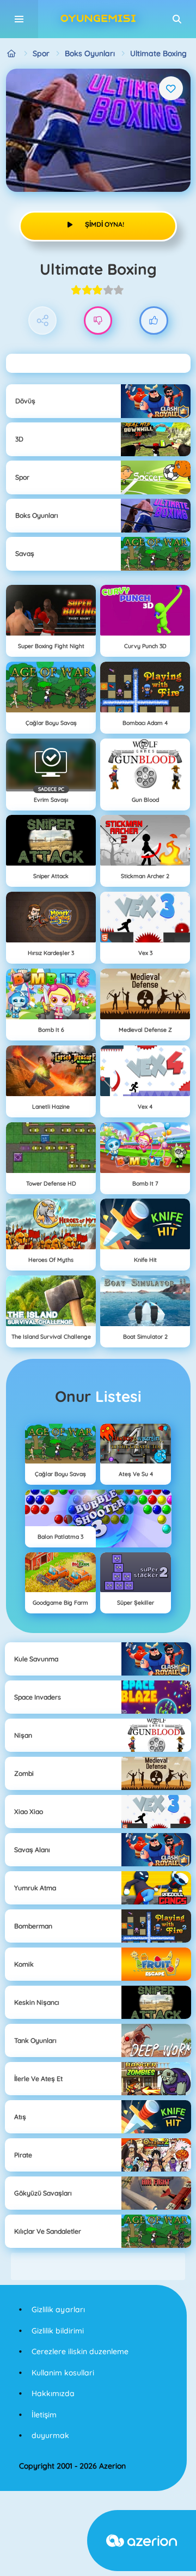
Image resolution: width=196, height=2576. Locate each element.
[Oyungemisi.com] (12, 54)
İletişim (44, 2415)
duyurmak (50, 2435)
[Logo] (98, 19)
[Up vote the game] (154, 321)
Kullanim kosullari (63, 2373)
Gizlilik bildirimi (58, 2331)
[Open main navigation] (19, 19)
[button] (177, 19)
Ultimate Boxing (158, 53)
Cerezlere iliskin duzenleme (80, 2351)
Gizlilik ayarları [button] (58, 2309)
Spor (41, 53)
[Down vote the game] (98, 321)
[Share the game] (43, 321)
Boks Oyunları (90, 53)
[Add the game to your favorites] (171, 88)
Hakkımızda (53, 2393)
